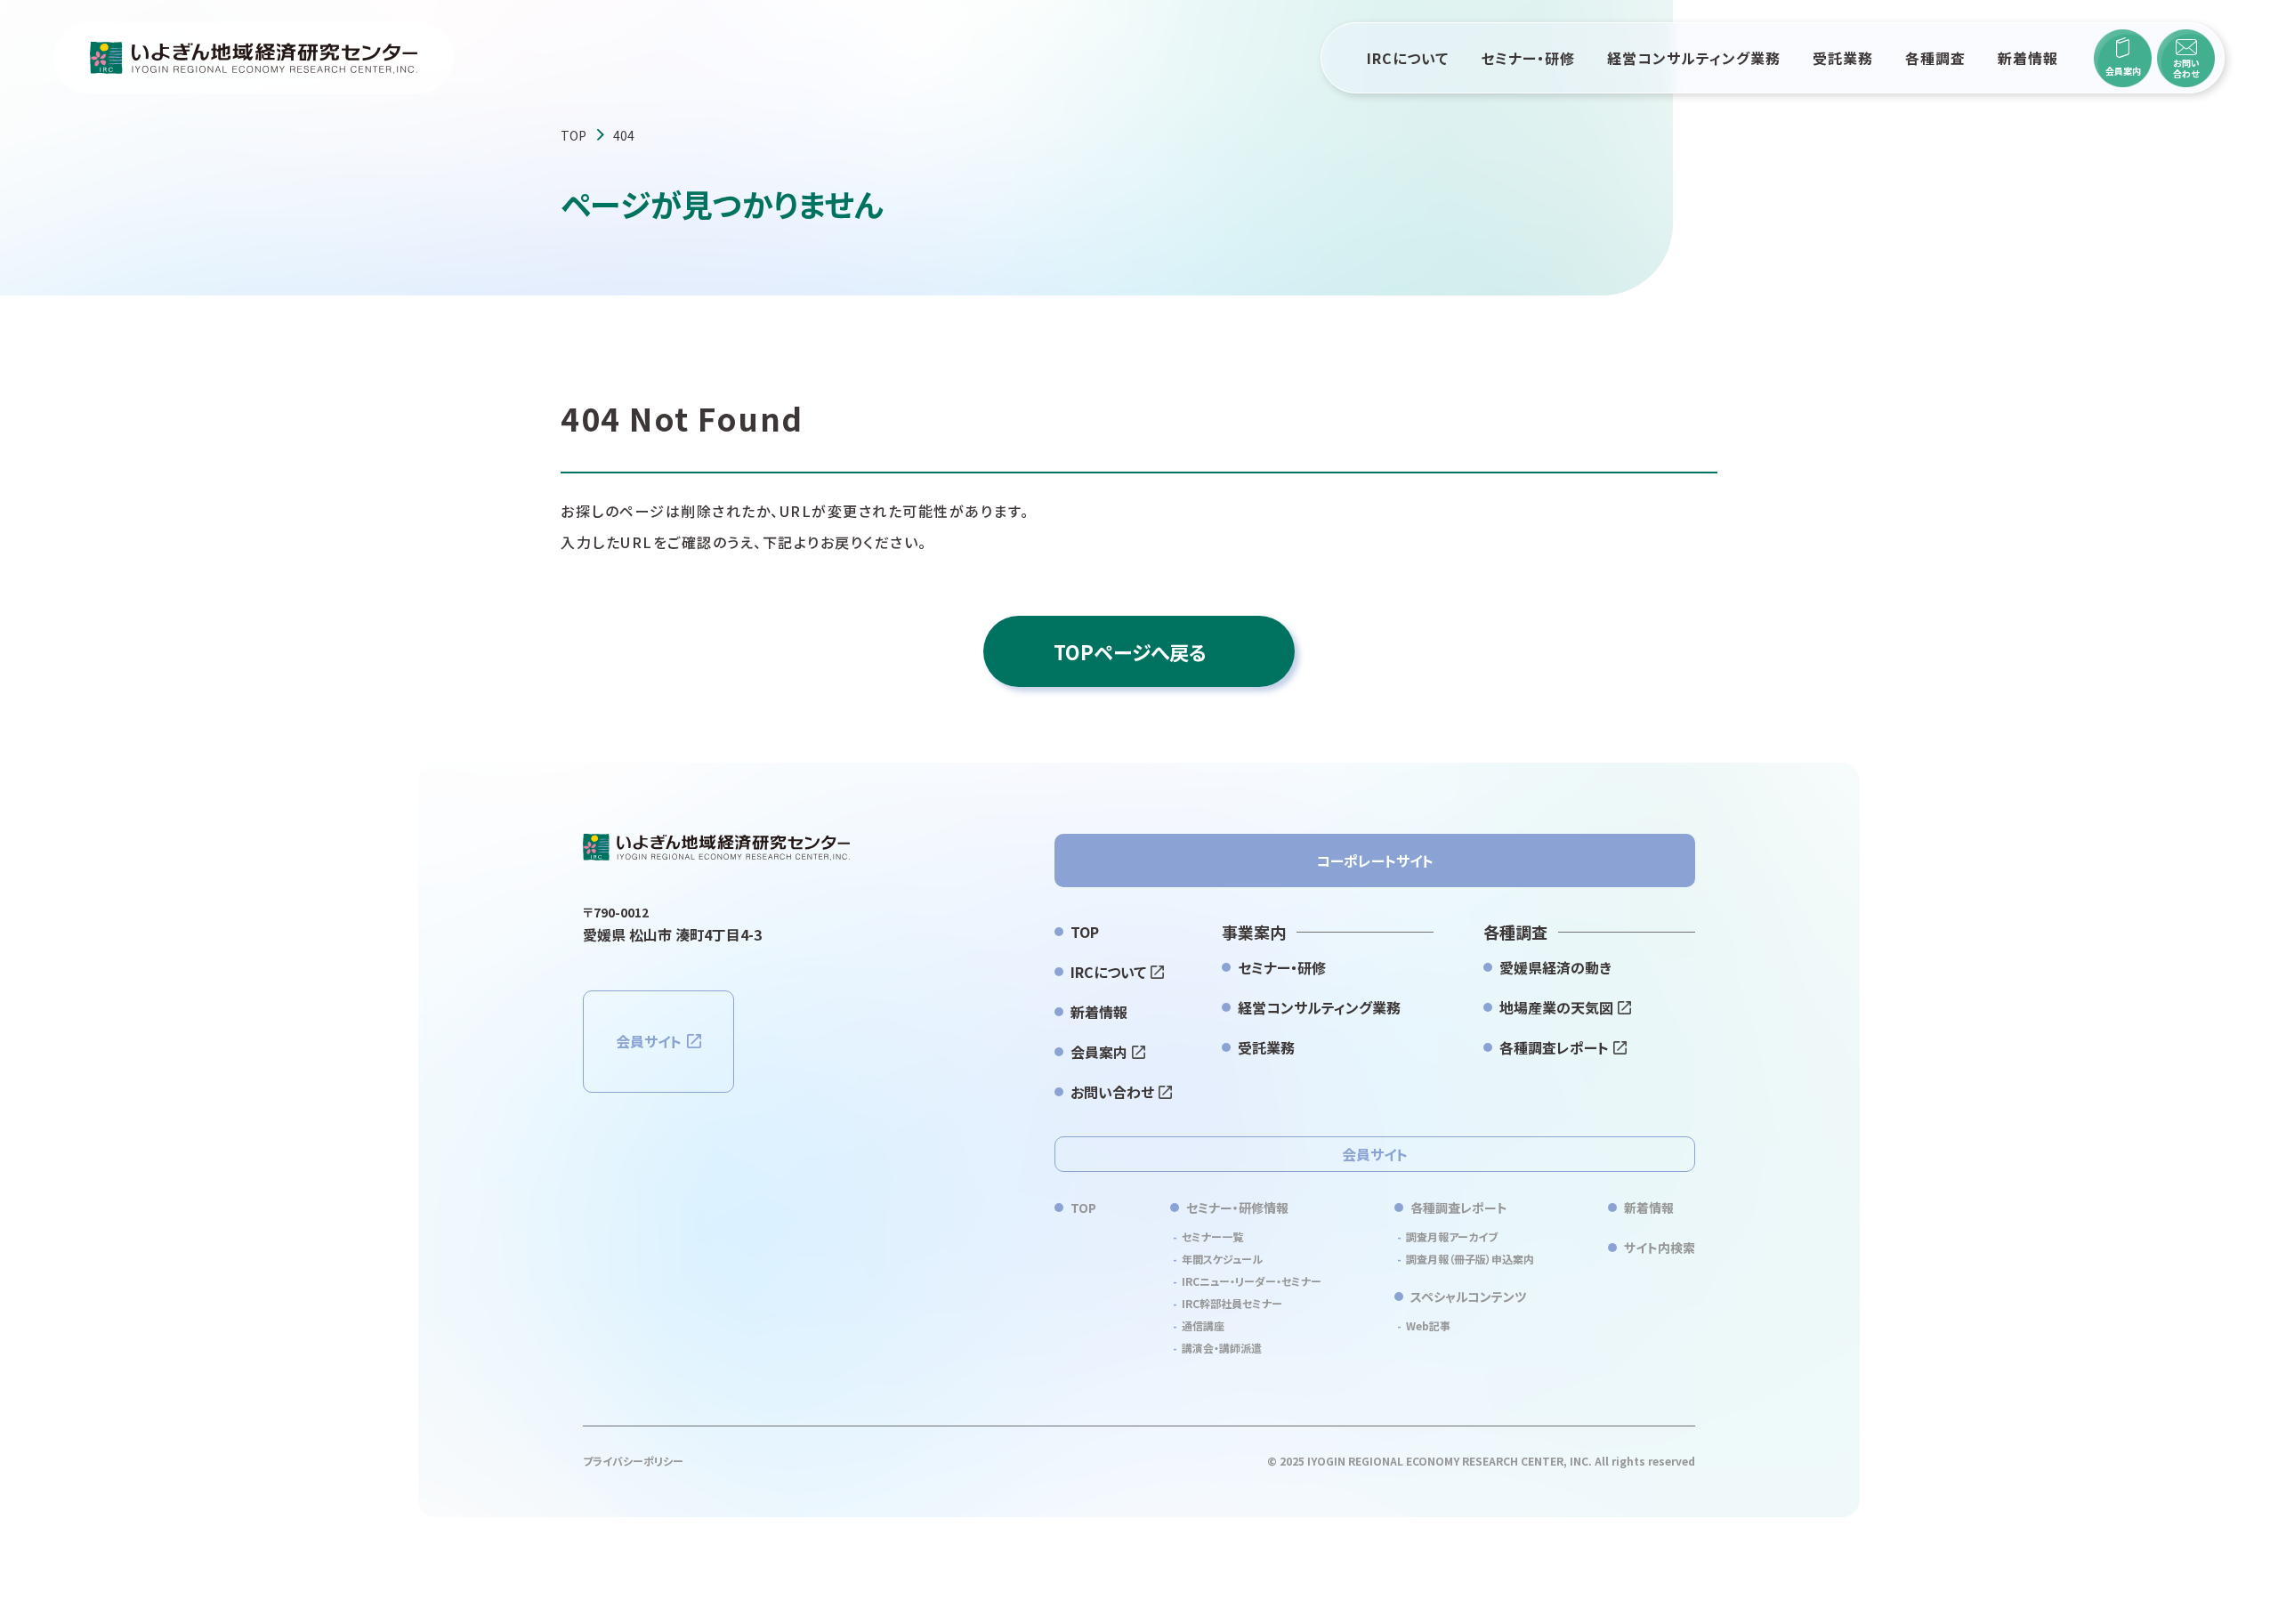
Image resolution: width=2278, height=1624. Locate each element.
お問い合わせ (1112, 1092)
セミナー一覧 (1212, 1236)
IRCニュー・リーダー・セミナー (1252, 1281)
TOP (574, 135)
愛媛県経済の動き (1555, 967)
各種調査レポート (1554, 1047)
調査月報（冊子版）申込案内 (1470, 1259)
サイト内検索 (1660, 1248)
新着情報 (2028, 58)
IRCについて (1408, 58)
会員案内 (1099, 1052)
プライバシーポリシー (633, 1461)
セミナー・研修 (1528, 58)
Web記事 (1428, 1325)
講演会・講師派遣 (1222, 1348)
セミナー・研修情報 (1237, 1208)
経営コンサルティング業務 (1694, 58)
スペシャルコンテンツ (1468, 1297)
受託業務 (1843, 58)
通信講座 (1203, 1325)
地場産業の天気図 (1556, 1007)
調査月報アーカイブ (1452, 1236)
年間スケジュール (1222, 1259)
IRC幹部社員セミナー (1232, 1303)
